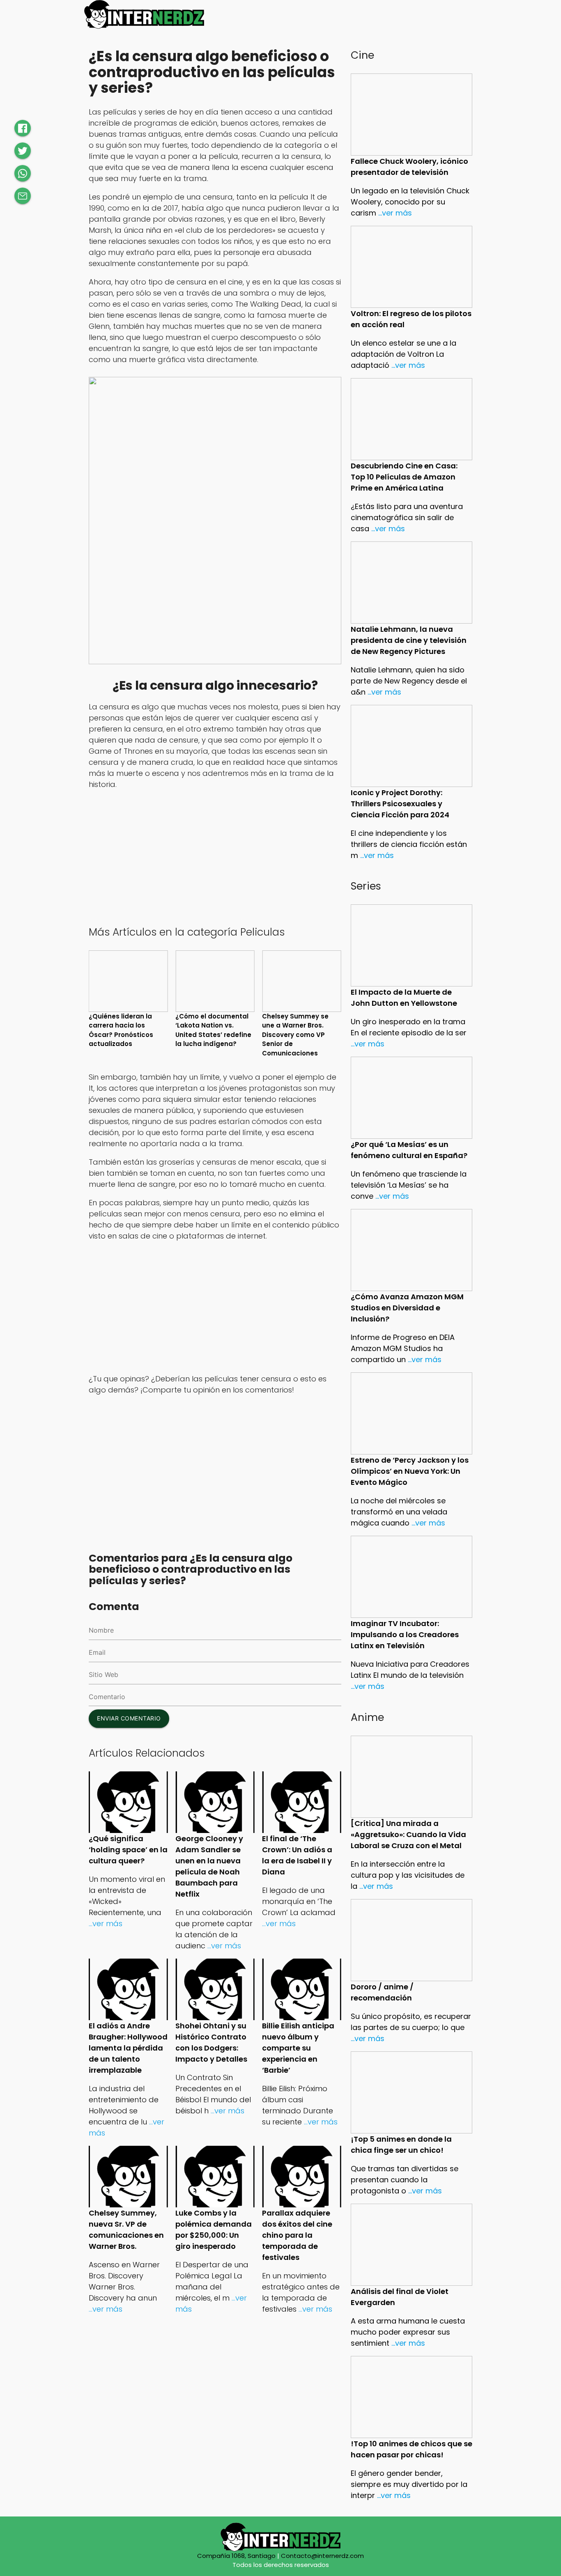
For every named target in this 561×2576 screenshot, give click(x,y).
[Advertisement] (215, 856)
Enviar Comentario (129, 1718)
